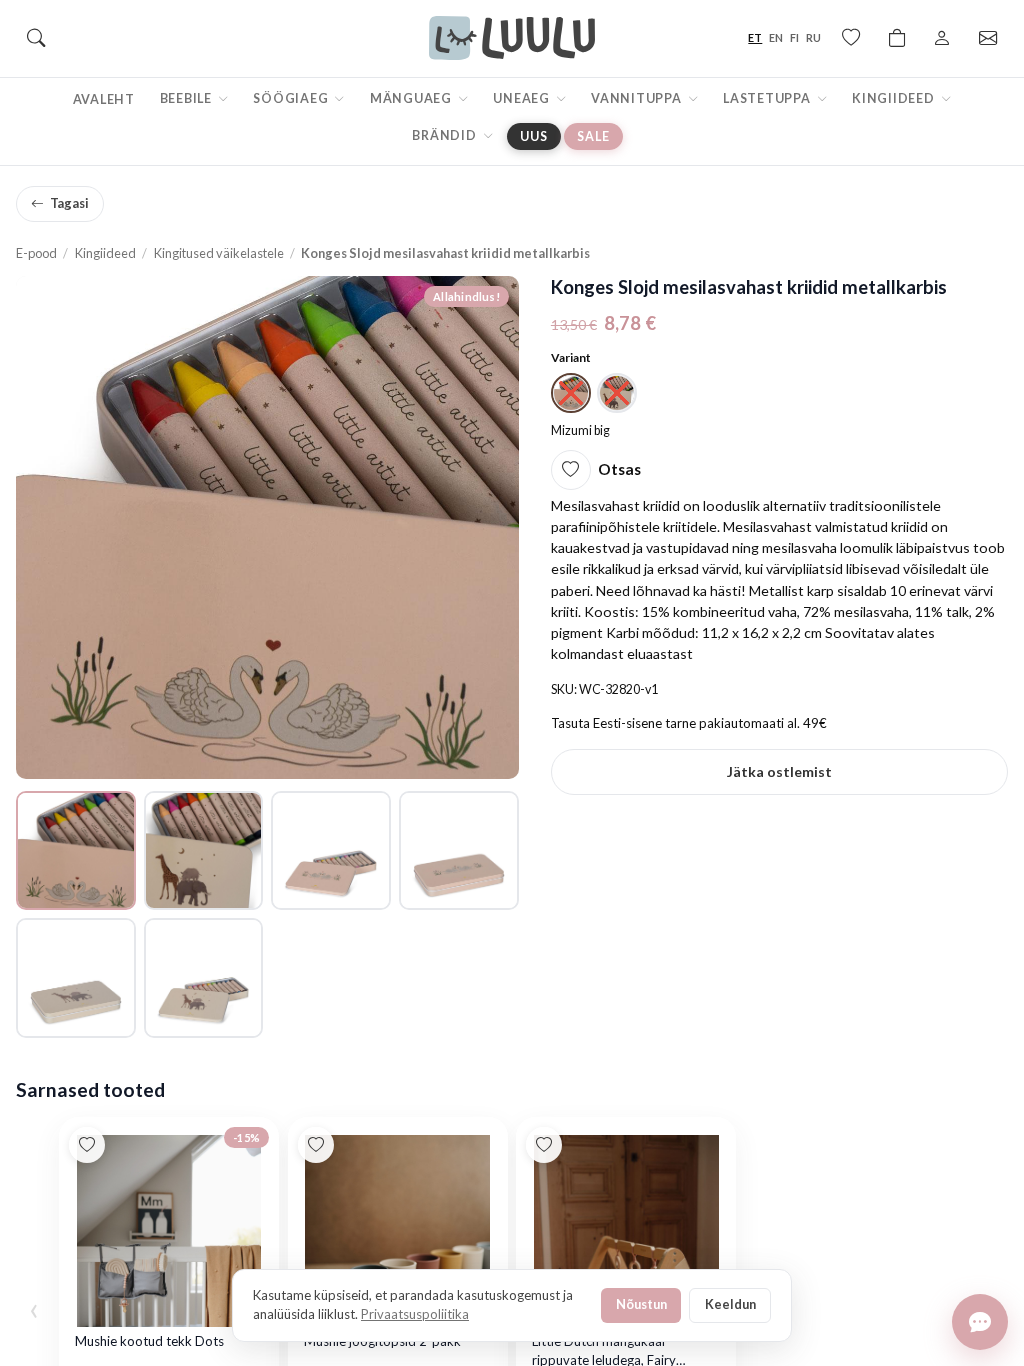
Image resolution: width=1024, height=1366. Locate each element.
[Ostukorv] (897, 38)
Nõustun (641, 1304)
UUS (533, 136)
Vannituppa (637, 98)
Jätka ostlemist (779, 771)
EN (776, 37)
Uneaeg (522, 98)
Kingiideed (894, 98)
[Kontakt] (988, 38)
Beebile (187, 98)
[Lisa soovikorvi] (571, 470)
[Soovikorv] (851, 38)
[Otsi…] (36, 38)
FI (794, 37)
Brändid (445, 135)
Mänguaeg (412, 98)
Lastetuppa (768, 98)
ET (755, 37)
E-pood (36, 253)
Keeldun (730, 1304)
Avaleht (104, 99)
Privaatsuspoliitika (415, 1314)
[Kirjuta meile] (980, 1322)
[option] (571, 393)
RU (813, 37)
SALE (593, 136)
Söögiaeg (292, 98)
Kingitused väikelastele (219, 253)
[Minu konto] (942, 38)
